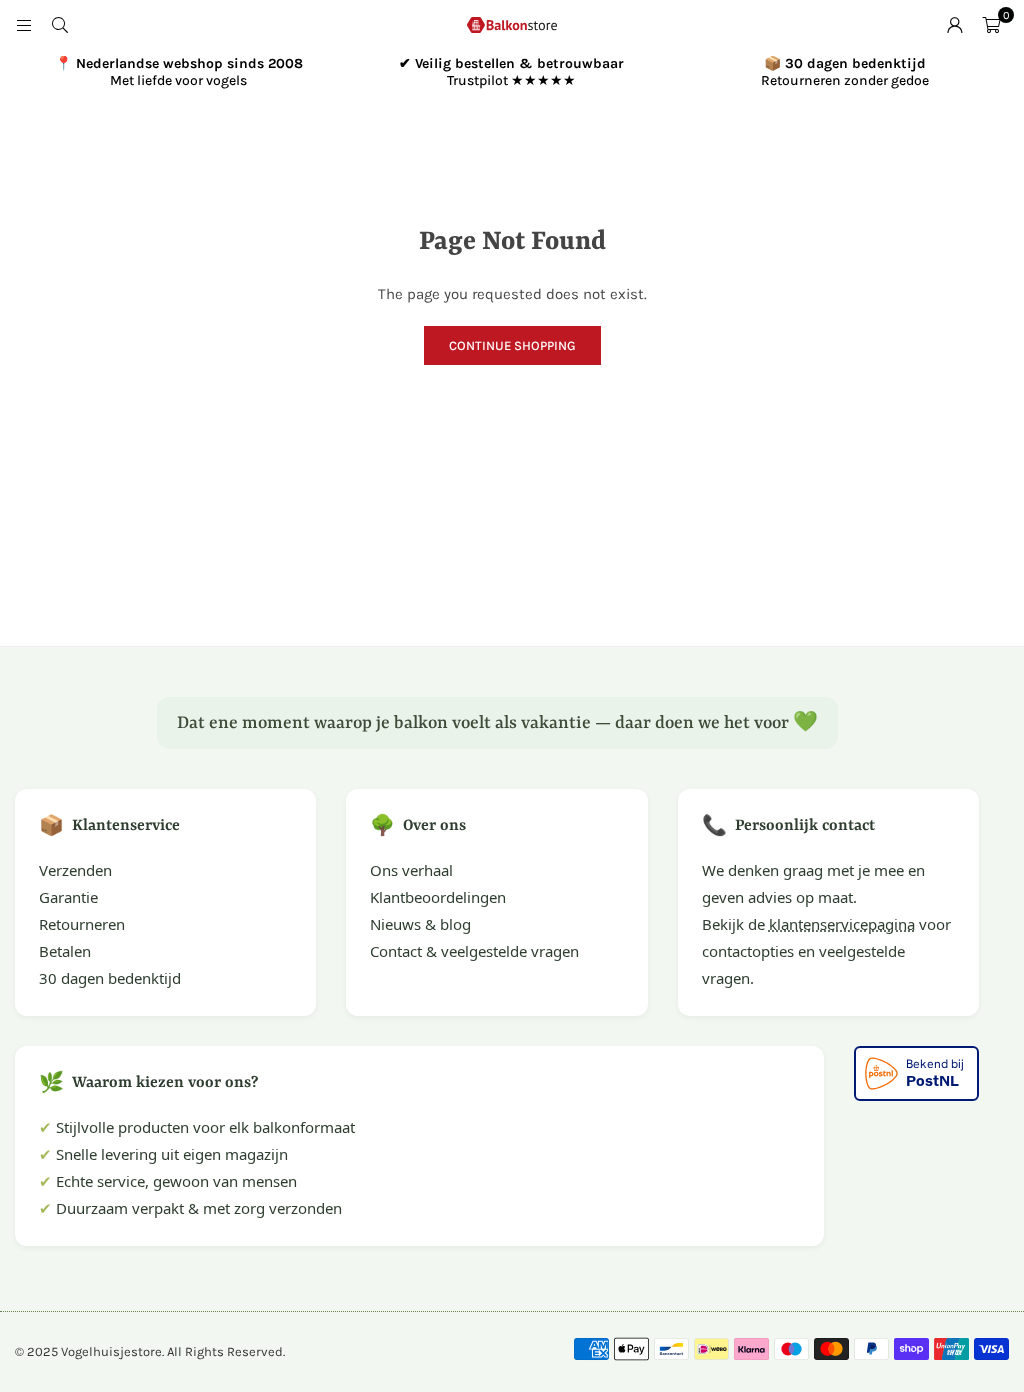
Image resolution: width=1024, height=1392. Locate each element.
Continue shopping (512, 345)
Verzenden (75, 870)
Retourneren (82, 924)
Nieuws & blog (420, 924)
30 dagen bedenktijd (110, 978)
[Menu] (24, 25)
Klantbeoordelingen (438, 897)
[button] (991, 25)
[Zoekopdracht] (60, 25)
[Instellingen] (955, 25)
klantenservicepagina (842, 924)
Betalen (65, 951)
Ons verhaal (411, 870)
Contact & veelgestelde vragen (474, 951)
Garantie (68, 897)
